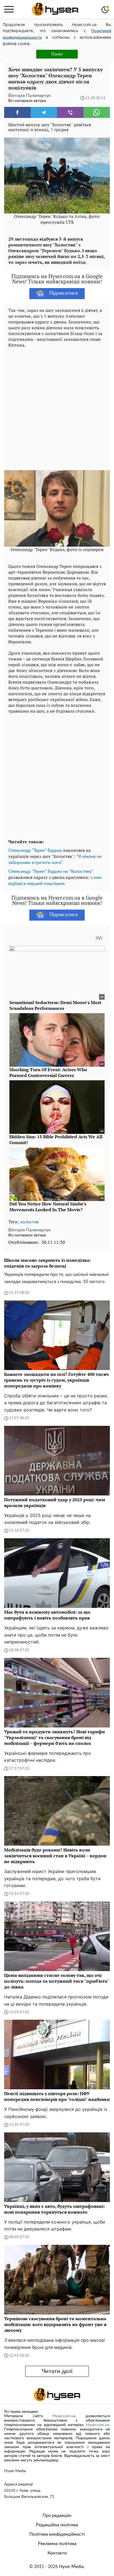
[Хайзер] (55, 9)
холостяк (29, 1222)
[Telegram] (44, 112)
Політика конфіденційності (57, 2534)
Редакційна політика (57, 2525)
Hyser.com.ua (64, 2416)
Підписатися (64, 293)
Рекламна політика (57, 2544)
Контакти (57, 2553)
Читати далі (57, 2371)
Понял (57, 54)
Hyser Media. (72, 2567)
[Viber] (70, 112)
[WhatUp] (97, 112)
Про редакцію (57, 2516)
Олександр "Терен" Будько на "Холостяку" (51, 871)
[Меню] (9, 9)
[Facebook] (17, 112)
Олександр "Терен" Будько (35, 850)
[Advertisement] (57, 408)
